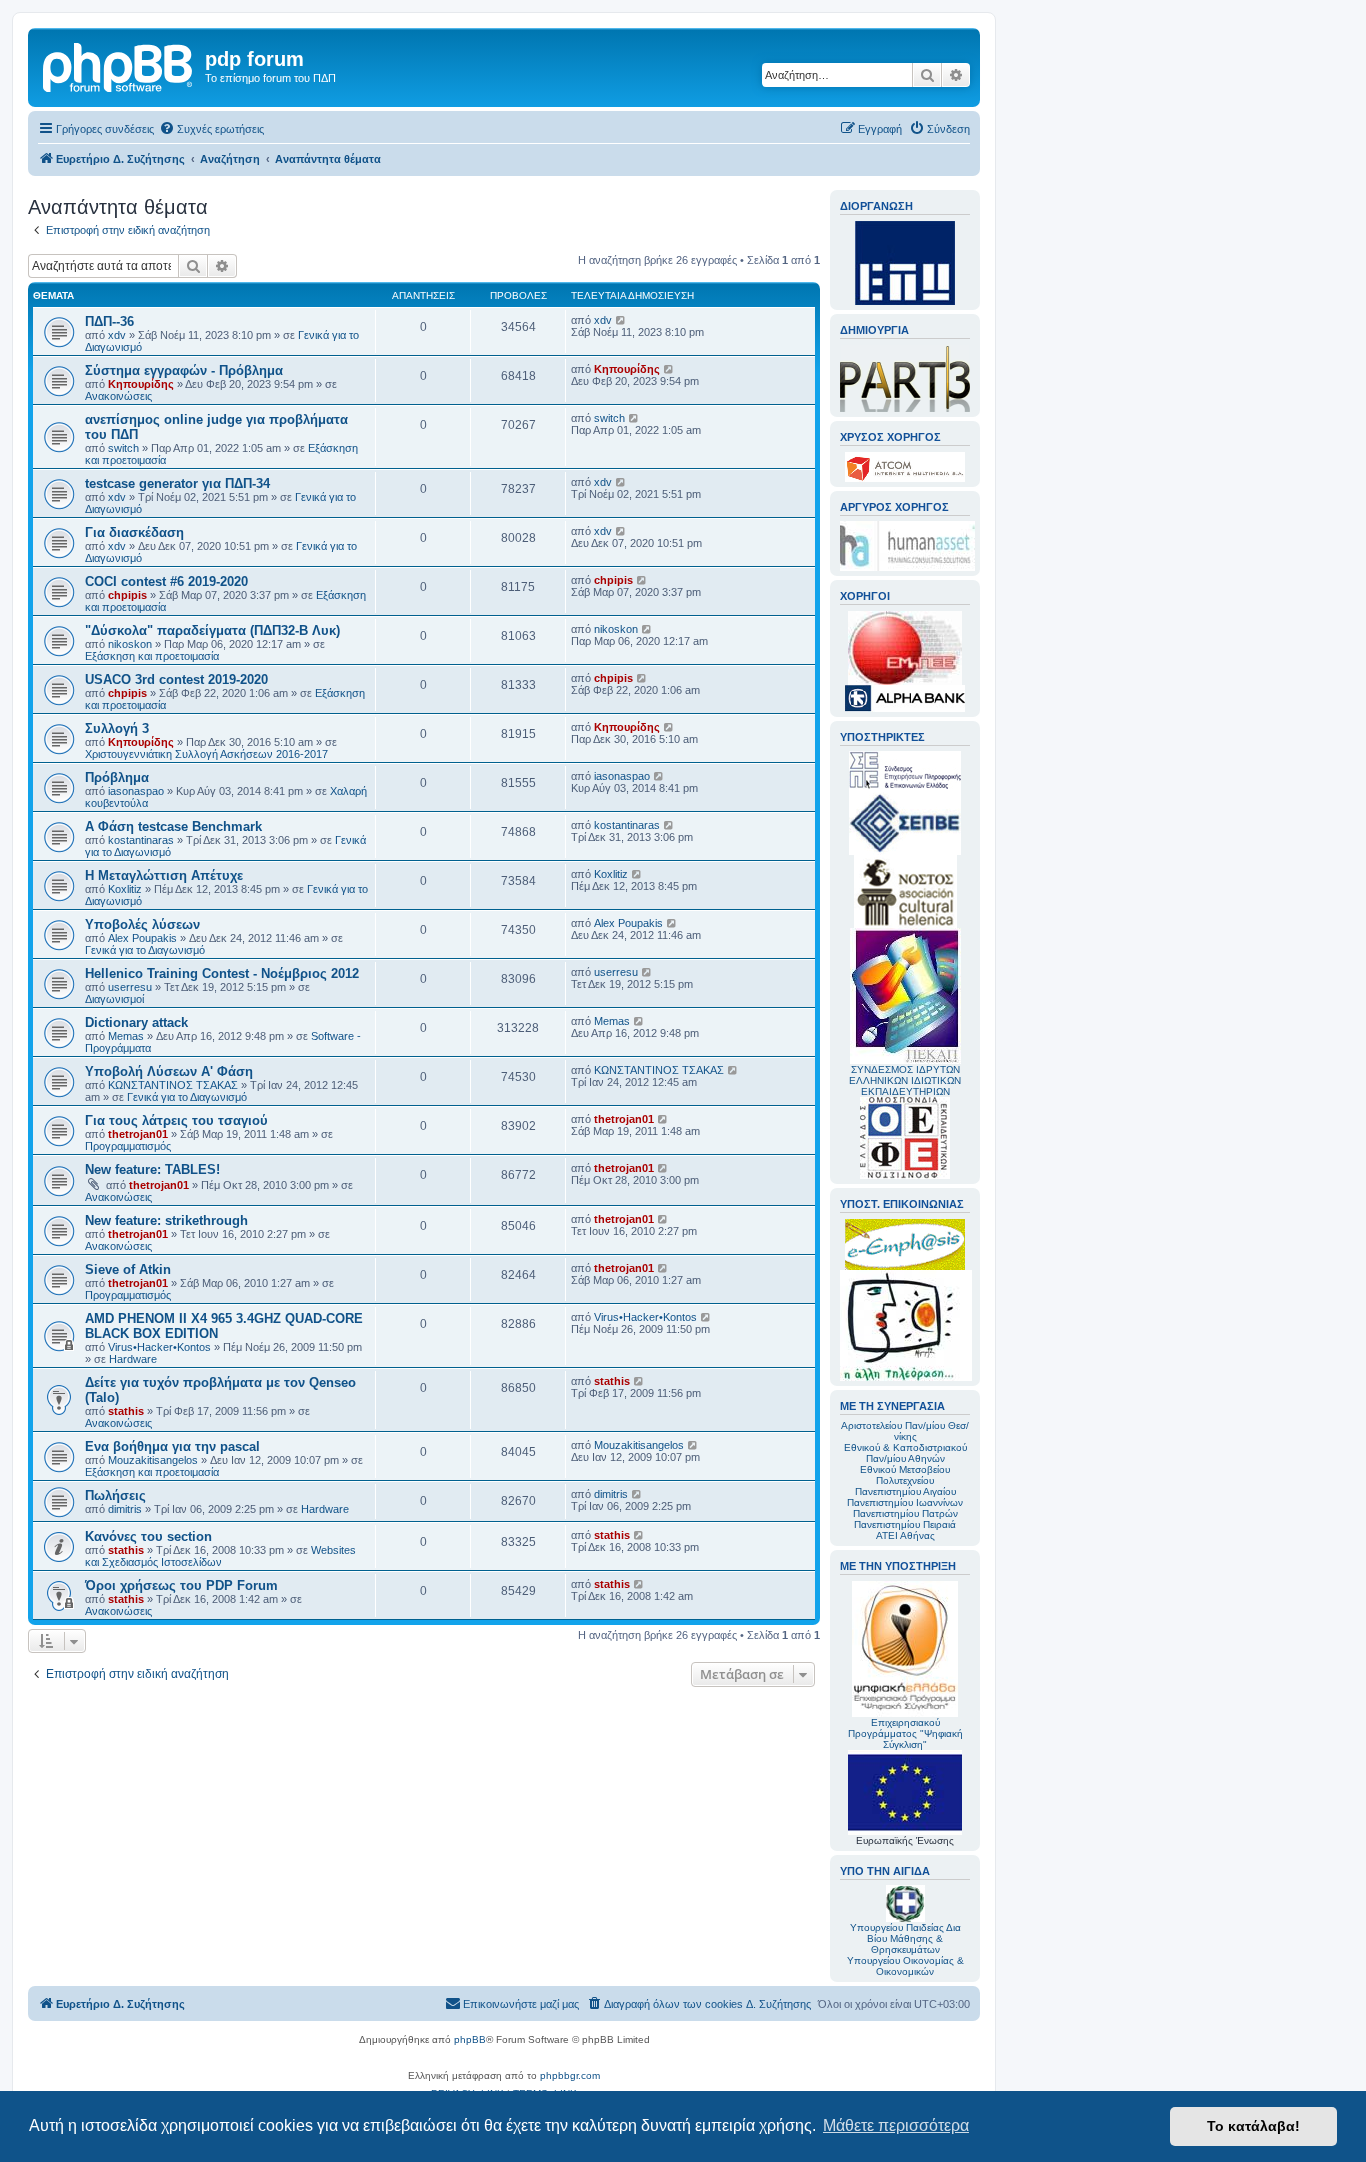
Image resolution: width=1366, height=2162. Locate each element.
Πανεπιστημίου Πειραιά (905, 1524)
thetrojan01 (138, 1134)
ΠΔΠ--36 (109, 321)
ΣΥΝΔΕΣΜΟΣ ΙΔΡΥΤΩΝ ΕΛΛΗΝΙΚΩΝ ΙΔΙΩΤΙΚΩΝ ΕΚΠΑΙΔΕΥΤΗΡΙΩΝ (905, 1080)
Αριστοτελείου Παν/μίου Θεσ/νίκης (905, 1431)
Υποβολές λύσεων (142, 924)
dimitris (125, 1509)
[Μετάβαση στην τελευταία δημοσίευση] (621, 320)
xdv (117, 335)
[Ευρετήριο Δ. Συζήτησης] (119, 65)
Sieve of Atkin (128, 1269)
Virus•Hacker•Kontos (159, 1347)
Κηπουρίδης (141, 384)
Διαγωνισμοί (114, 999)
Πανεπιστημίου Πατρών (905, 1513)
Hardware (133, 1359)
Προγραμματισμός (128, 1146)
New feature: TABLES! (152, 1169)
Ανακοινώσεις (118, 396)
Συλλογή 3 (117, 728)
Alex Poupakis (142, 938)
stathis (126, 1411)
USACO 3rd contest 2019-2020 (176, 679)
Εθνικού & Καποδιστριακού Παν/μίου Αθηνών (905, 1453)
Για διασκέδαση (134, 532)
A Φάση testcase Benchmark (173, 826)
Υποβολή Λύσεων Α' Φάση (169, 1071)
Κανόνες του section (148, 1536)
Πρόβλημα (117, 777)
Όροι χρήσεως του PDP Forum (181, 1585)
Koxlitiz (125, 889)
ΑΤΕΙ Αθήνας (905, 1535)
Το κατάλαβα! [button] (1253, 2126)
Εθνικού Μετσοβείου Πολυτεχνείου (905, 1475)
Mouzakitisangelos (153, 1460)
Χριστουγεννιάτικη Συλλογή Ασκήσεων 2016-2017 (206, 754)
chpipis (127, 595)
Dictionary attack (136, 1022)
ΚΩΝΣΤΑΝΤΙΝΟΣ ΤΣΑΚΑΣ (173, 1085)
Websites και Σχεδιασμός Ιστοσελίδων (220, 1556)
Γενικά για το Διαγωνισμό (145, 950)
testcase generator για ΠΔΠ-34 (177, 483)
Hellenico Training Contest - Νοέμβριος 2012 (222, 973)
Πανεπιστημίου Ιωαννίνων (905, 1502)
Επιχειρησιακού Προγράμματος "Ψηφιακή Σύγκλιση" (905, 1733)
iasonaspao (136, 791)
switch (123, 448)
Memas (126, 1036)
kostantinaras (141, 840)
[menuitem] (211, 129)
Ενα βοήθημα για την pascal (172, 1446)
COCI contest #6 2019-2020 (166, 581)
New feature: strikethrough (166, 1220)
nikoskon (130, 644)
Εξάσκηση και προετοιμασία (152, 656)
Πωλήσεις (115, 1495)
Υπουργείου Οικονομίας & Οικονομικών (905, 1966)
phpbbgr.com (570, 2075)
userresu (130, 987)
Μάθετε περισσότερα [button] (896, 2125)
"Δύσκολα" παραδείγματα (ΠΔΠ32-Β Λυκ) (212, 630)
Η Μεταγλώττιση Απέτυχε (164, 875)
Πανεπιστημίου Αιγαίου (905, 1491)
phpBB (470, 2039)
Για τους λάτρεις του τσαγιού (176, 1120)
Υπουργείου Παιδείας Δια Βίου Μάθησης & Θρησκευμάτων (905, 1938)
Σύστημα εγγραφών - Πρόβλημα (184, 370)
